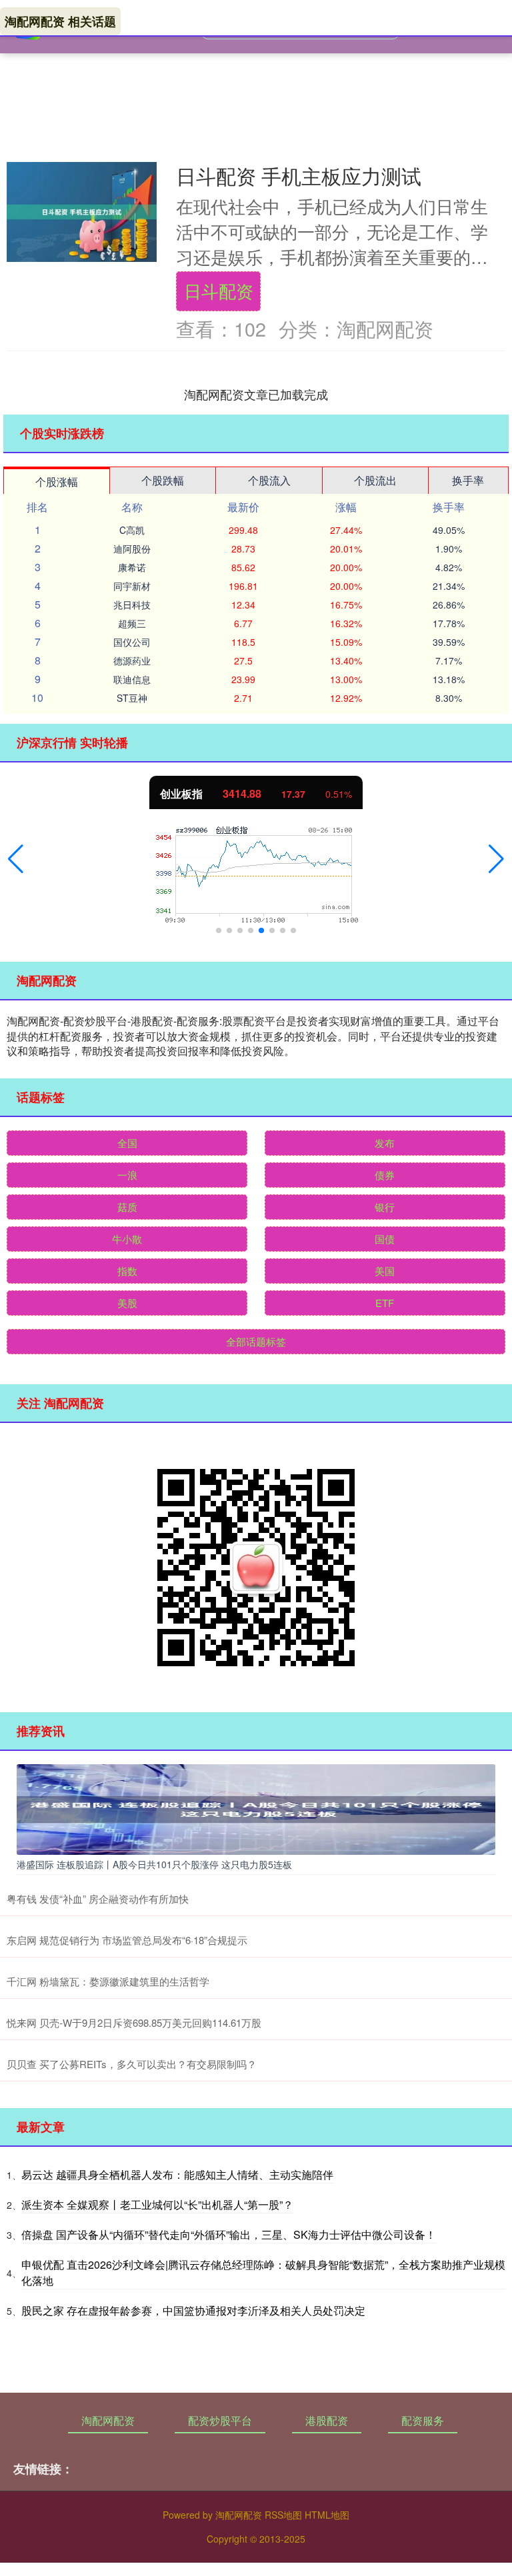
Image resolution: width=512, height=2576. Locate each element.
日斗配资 (219, 291)
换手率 (468, 480)
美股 (127, 1303)
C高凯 (132, 530)
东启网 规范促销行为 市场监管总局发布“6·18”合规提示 (127, 1940)
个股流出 (375, 480)
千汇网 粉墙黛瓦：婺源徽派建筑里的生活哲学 (108, 1981)
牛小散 (127, 1239)
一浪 (127, 1175)
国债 (385, 1239)
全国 (127, 1143)
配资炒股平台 (220, 2420)
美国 (385, 1271)
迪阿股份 (132, 549)
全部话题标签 (256, 1341)
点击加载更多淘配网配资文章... (256, 394)
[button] (16, 859)
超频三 (132, 623)
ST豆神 (132, 698)
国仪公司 (132, 642)
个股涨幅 (57, 482)
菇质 (127, 1207)
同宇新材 (132, 586)
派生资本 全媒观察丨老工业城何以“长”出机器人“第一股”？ (157, 2204)
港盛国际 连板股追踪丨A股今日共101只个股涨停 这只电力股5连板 (154, 1864)
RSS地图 (283, 2515)
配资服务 (423, 2420)
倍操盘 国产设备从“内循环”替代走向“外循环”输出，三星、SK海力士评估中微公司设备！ (229, 2234)
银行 (385, 1207)
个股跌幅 (163, 480)
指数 (127, 1271)
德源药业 (132, 660)
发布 (385, 1143)
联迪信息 (132, 679)
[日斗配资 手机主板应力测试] (82, 212)
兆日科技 (132, 605)
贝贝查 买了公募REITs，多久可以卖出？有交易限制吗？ (132, 2064)
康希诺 (132, 567)
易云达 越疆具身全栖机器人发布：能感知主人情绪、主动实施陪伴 (177, 2174)
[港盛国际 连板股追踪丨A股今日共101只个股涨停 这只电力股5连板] (256, 1808)
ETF (385, 1303)
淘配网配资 (108, 2420)
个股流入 (269, 480)
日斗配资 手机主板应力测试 (299, 175)
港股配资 (327, 2420)
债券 (385, 1175)
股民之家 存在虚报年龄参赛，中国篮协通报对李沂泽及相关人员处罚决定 (193, 2310)
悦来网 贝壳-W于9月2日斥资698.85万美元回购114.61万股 (134, 2022)
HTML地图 (327, 2515)
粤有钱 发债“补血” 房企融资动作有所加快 (98, 1899)
